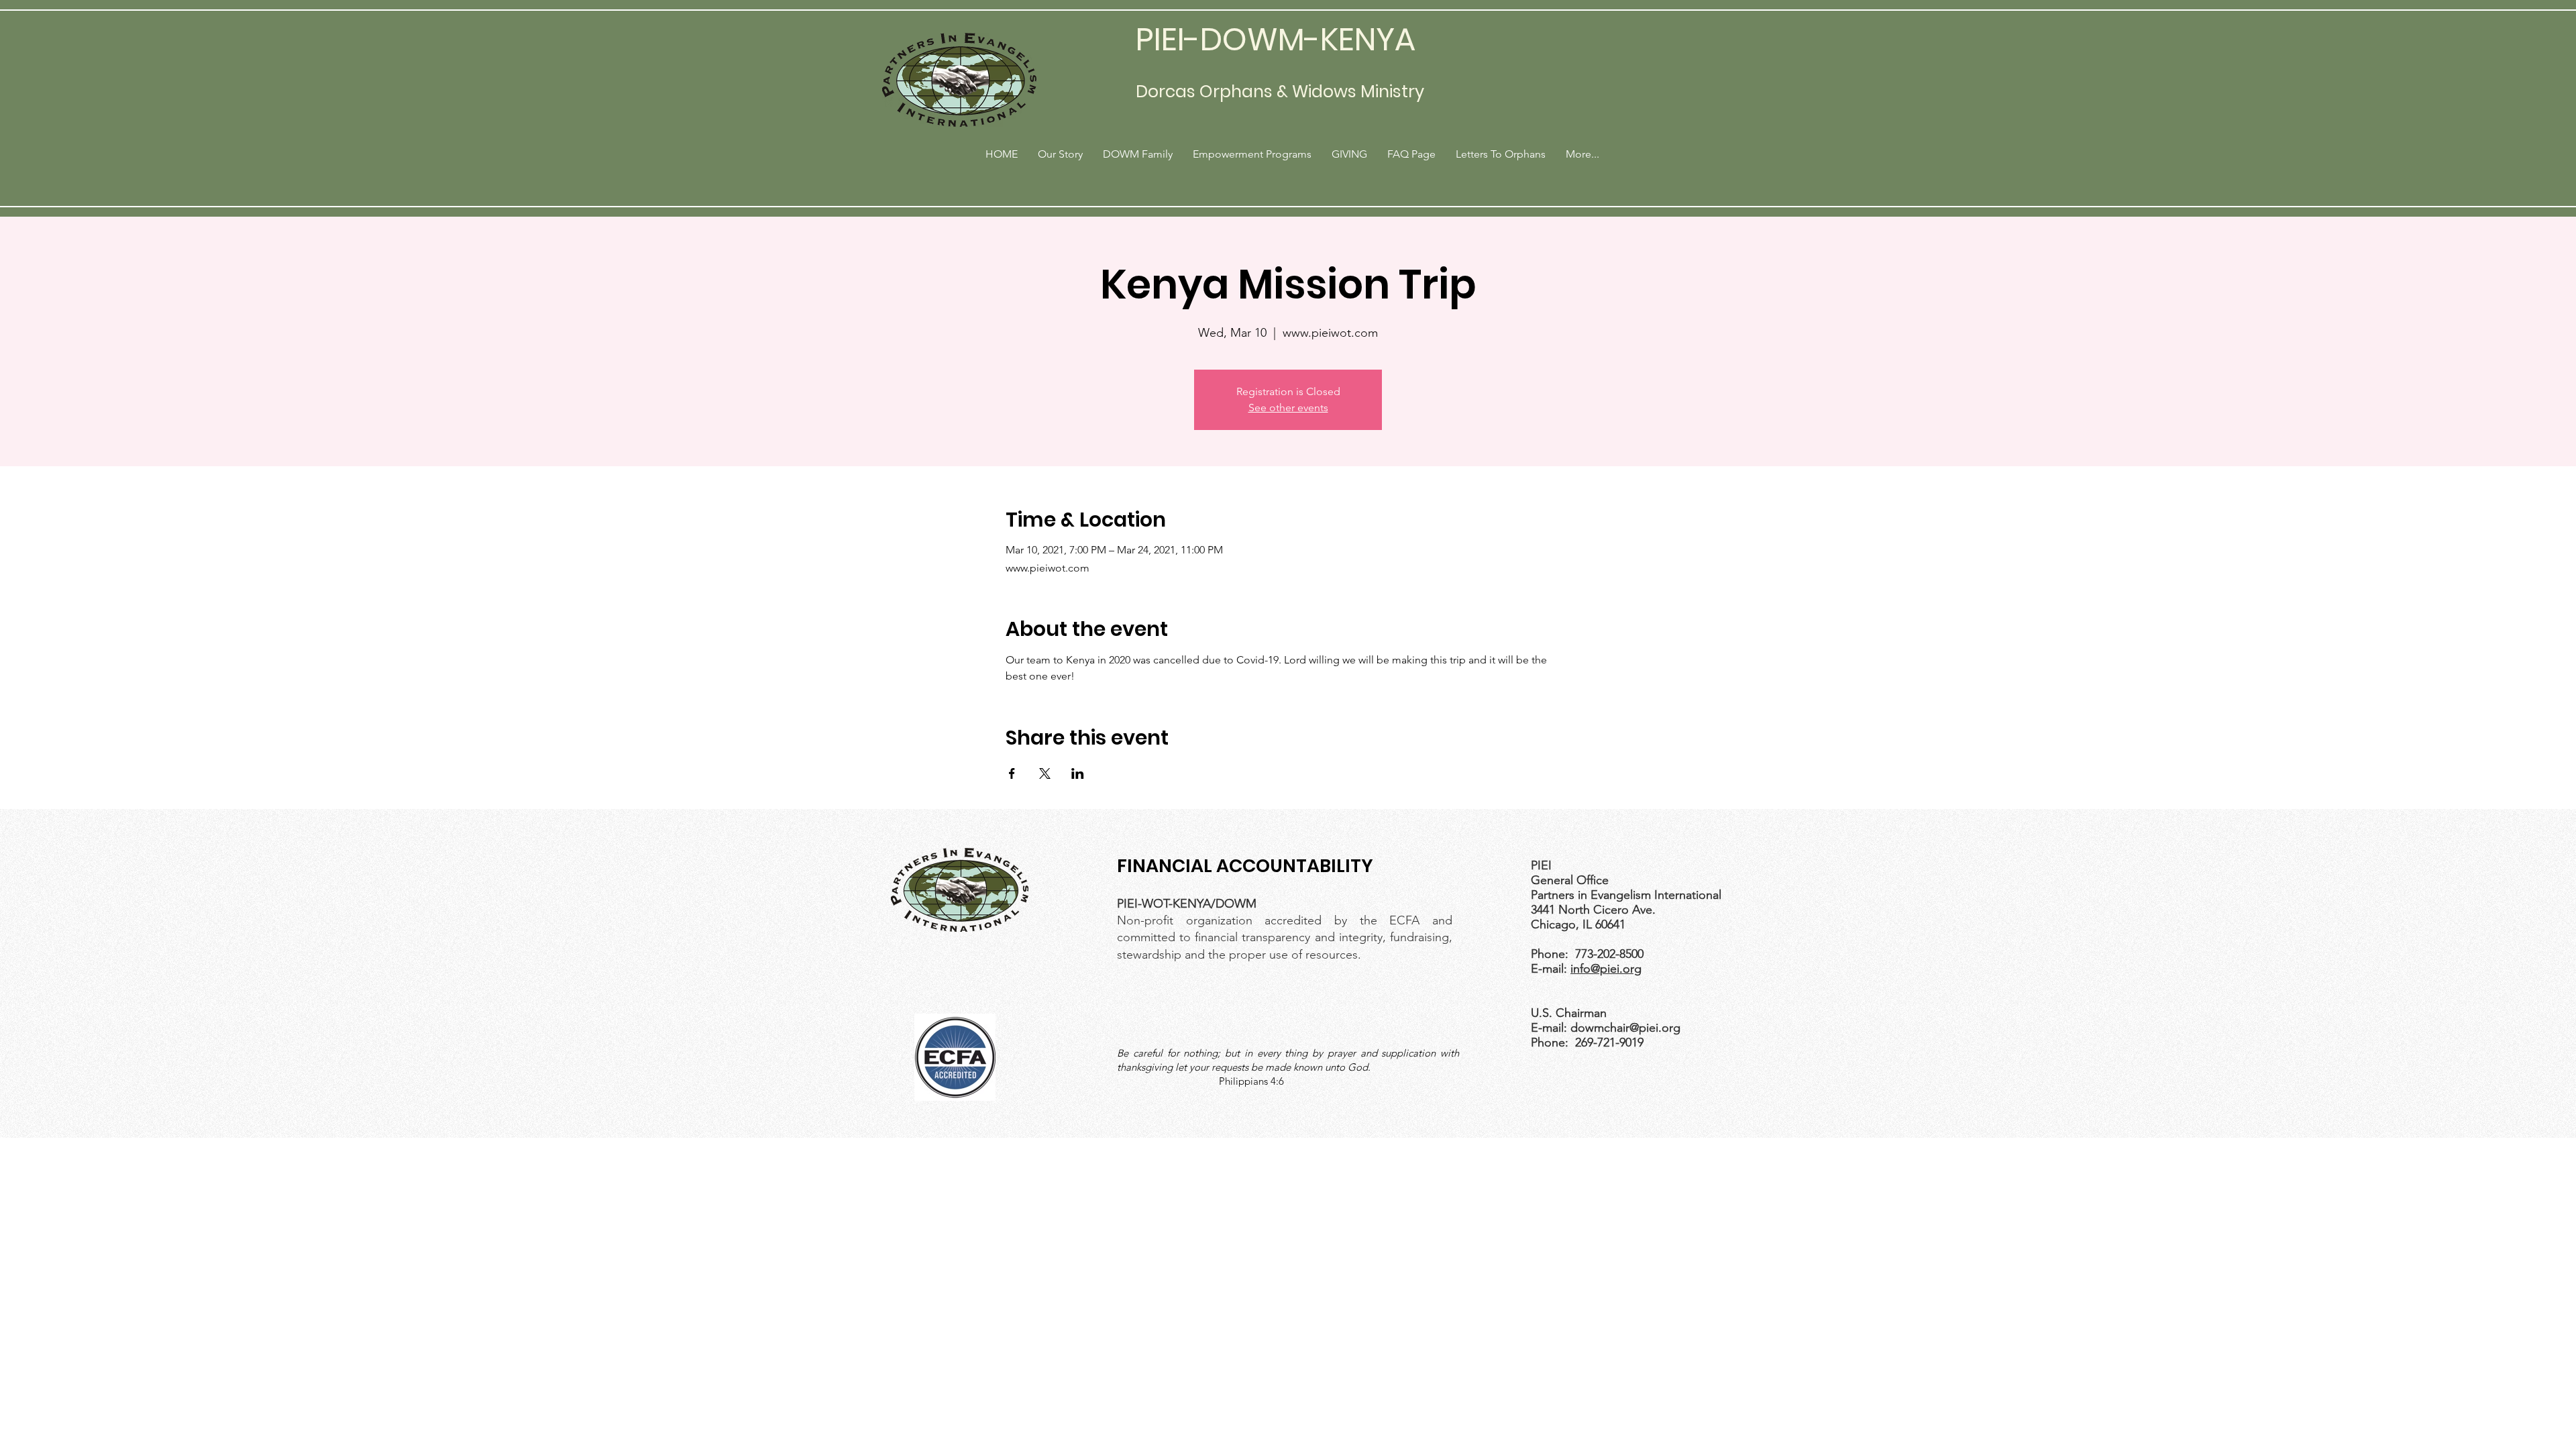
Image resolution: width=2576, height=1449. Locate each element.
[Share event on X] (1045, 773)
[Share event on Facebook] (1012, 773)
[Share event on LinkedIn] (1078, 773)
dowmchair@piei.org (1625, 1028)
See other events (1288, 408)
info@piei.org (1606, 969)
